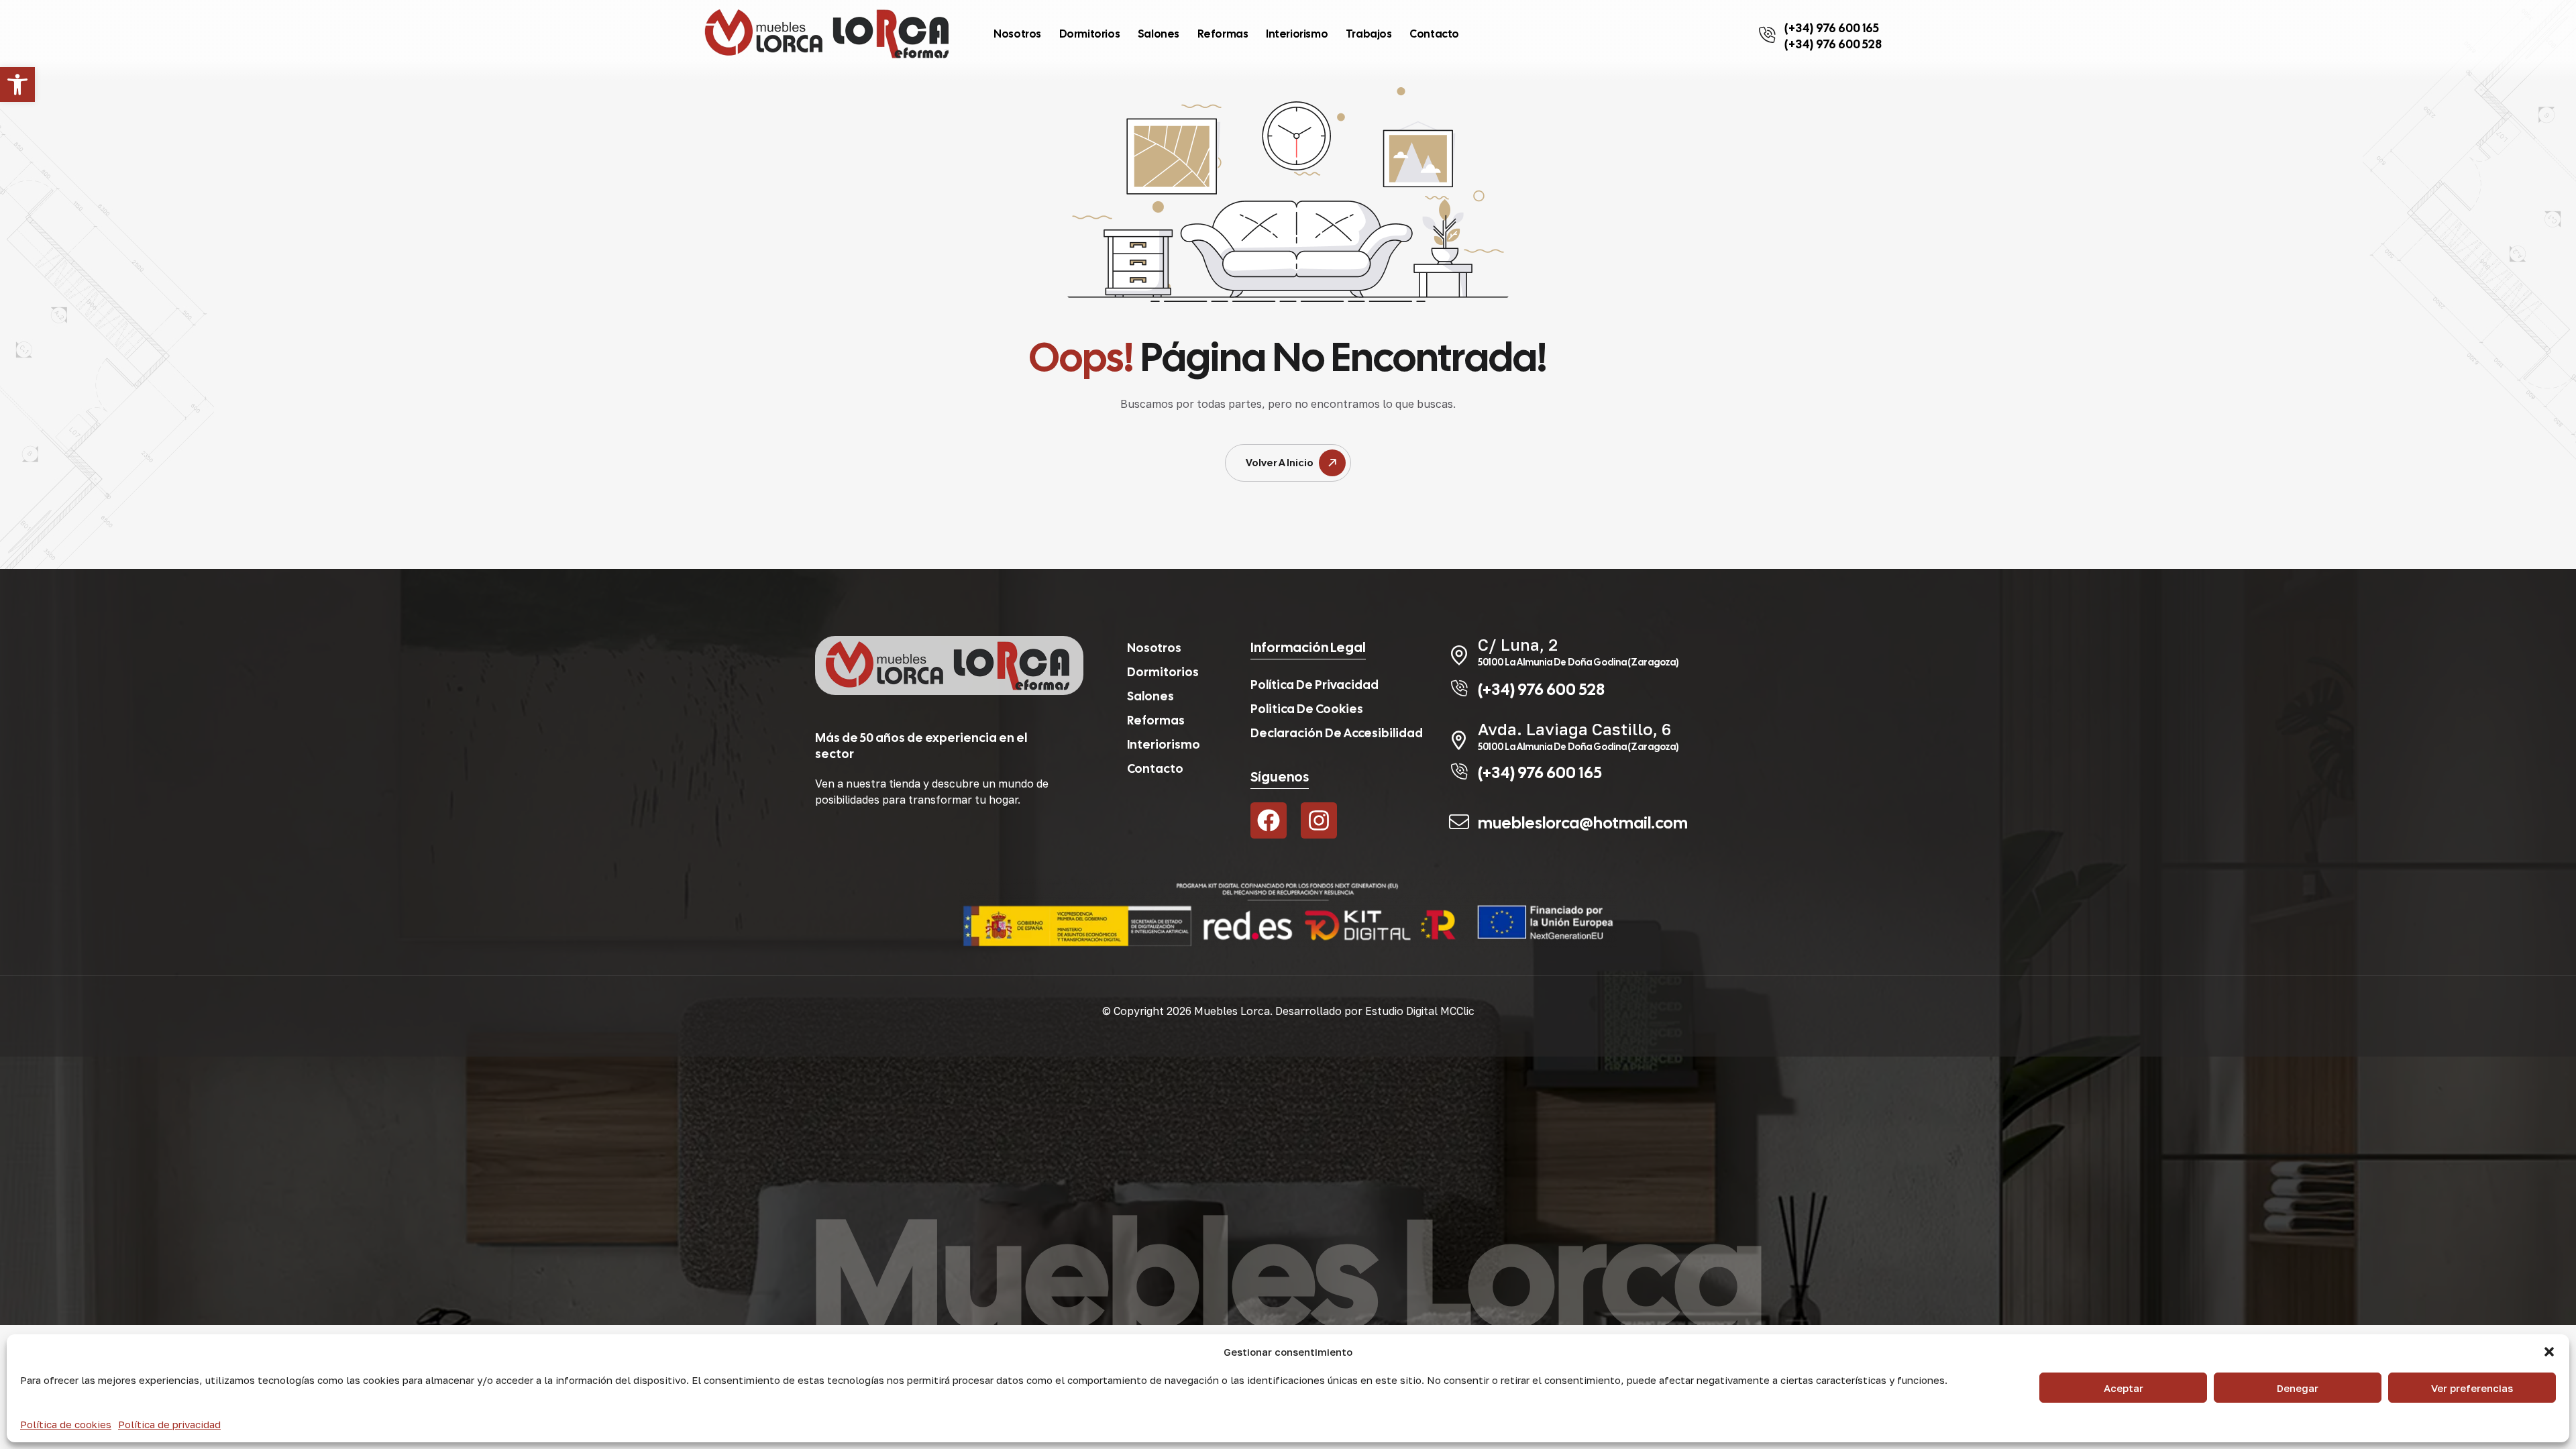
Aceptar (2124, 1388)
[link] (17, 85)
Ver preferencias (2472, 1388)
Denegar (2298, 1388)
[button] (2549, 1352)
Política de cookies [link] (66, 1424)
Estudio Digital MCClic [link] (1420, 1011)
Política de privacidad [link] (169, 1424)
